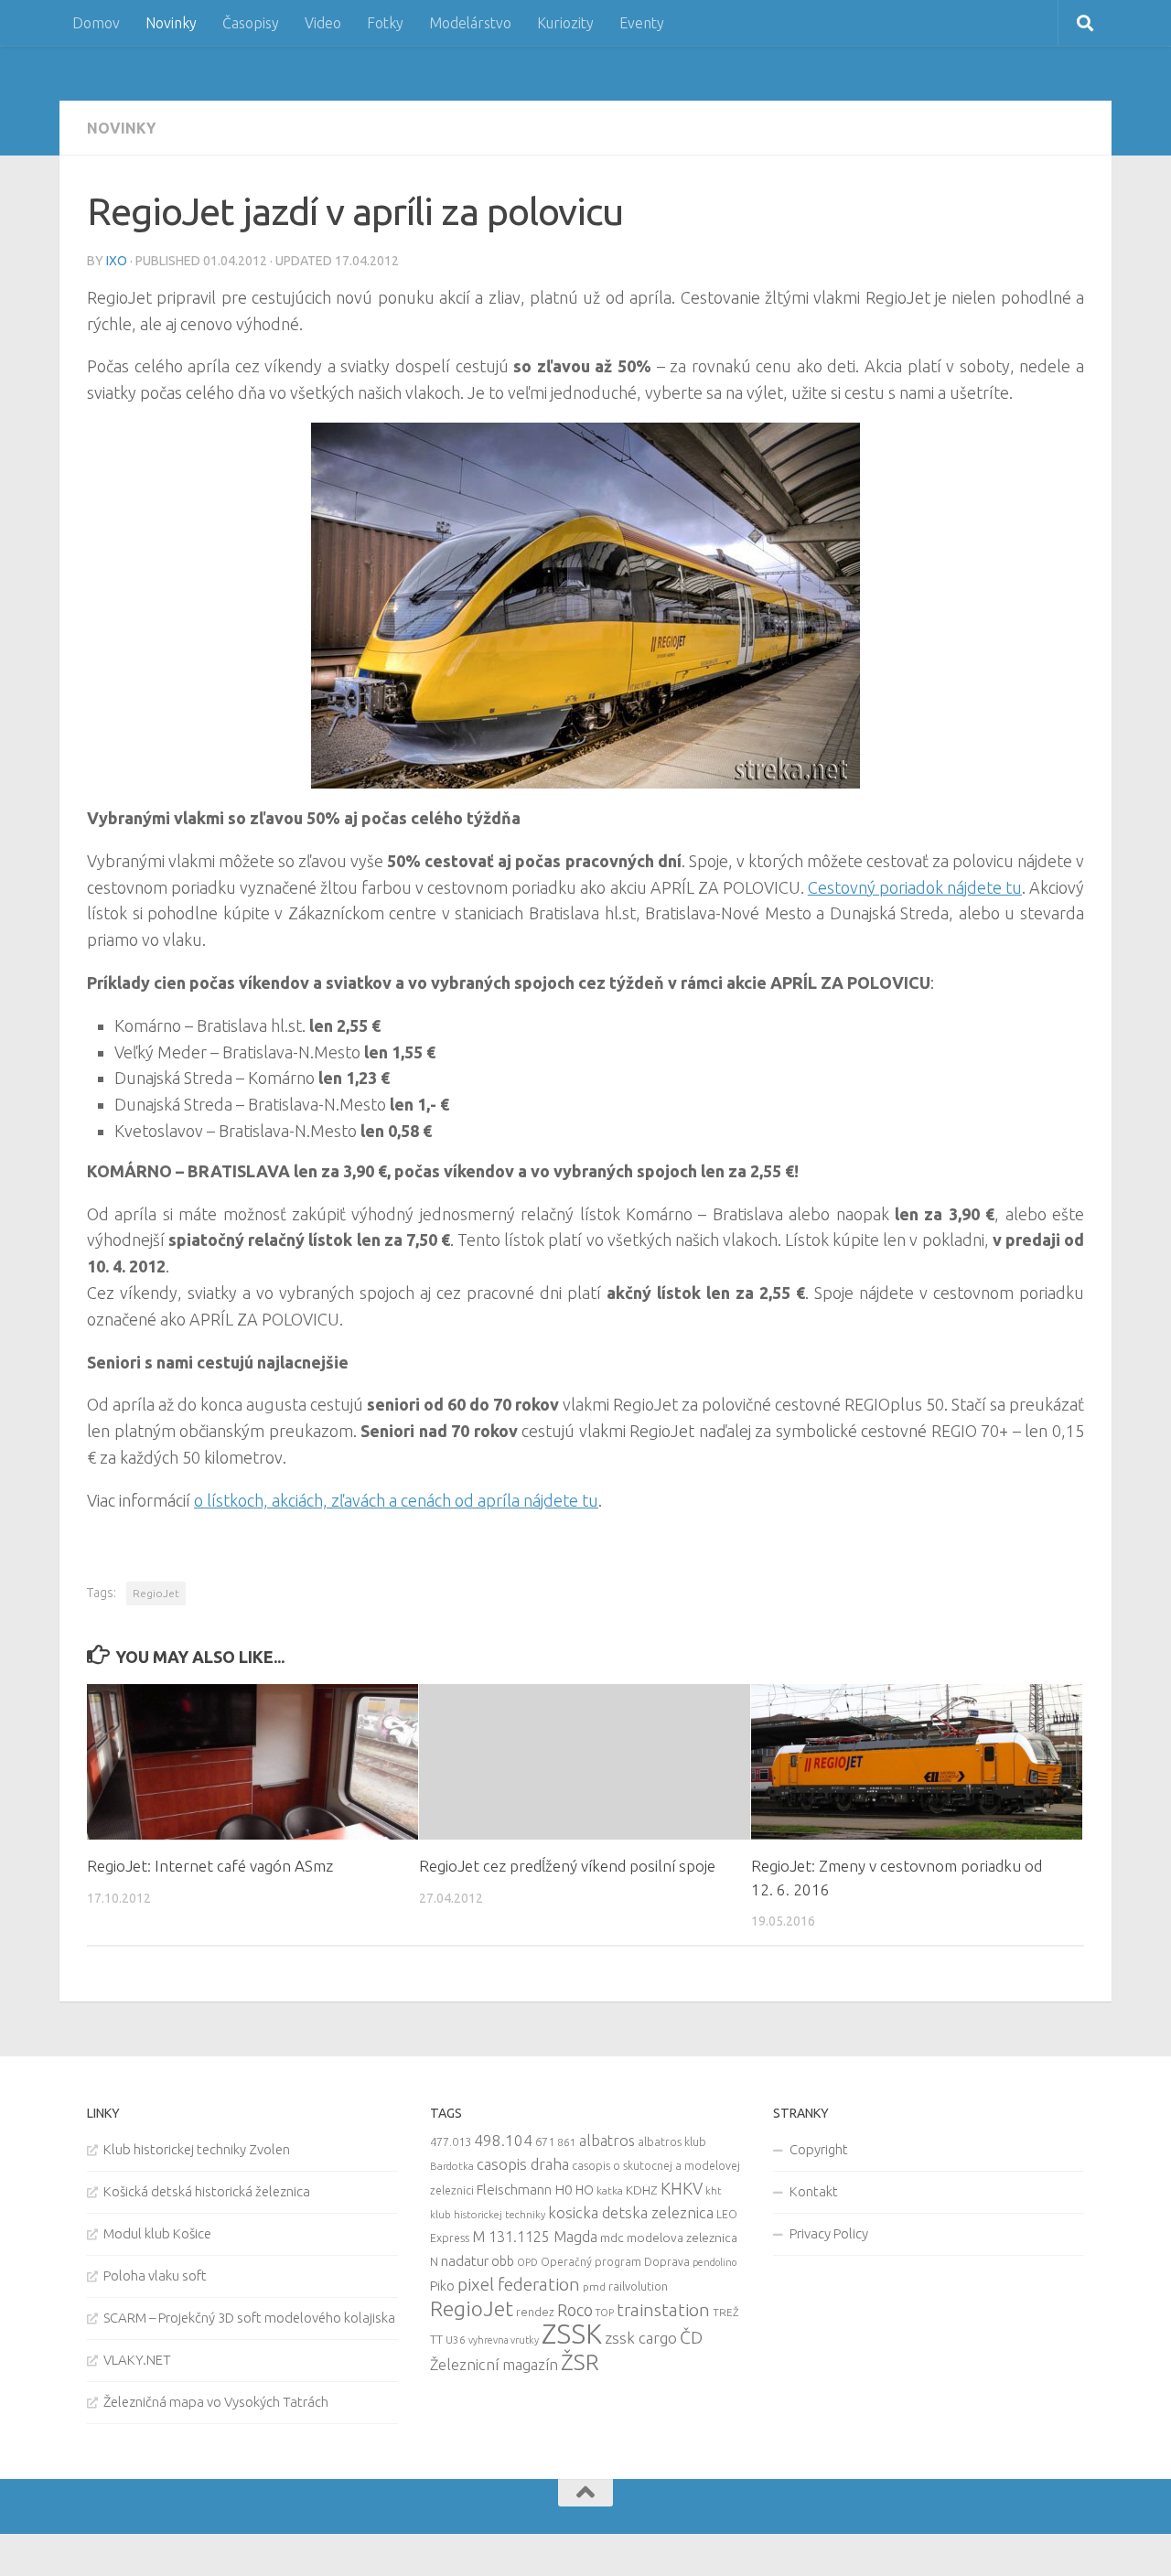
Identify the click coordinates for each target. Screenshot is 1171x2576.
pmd (594, 2286)
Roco (575, 2310)
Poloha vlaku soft (155, 2275)
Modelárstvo (470, 23)
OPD (527, 2262)
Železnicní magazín (494, 2365)
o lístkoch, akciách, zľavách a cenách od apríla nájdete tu (396, 1500)
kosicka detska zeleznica (631, 2212)
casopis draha (523, 2164)
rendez (535, 2312)
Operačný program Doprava (615, 2262)
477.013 (451, 2141)
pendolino (714, 2262)
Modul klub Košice (157, 2233)
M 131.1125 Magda (535, 2237)
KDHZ (642, 2190)
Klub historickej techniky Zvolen (197, 2149)
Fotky (385, 23)
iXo (117, 261)
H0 (564, 2190)
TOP (605, 2313)
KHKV (682, 2188)
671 (545, 2141)
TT (436, 2339)
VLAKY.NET (137, 2360)
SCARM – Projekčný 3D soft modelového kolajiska (249, 2318)
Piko (442, 2286)
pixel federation (519, 2284)
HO (585, 2190)
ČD (691, 2337)
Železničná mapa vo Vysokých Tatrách (216, 2402)
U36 (456, 2340)
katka (610, 2190)
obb (503, 2261)
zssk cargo (641, 2338)
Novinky (171, 23)
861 (567, 2142)
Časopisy (251, 23)
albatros (607, 2141)
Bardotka (452, 2166)
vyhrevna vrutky (504, 2340)
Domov (96, 23)
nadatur (465, 2260)
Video (323, 23)
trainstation (663, 2310)
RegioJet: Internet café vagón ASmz (210, 1866)
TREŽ (726, 2312)
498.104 (503, 2140)
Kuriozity (565, 23)
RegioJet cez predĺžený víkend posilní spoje (567, 1866)
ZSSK (572, 2334)
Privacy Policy (829, 2233)
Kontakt (814, 2191)
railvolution (638, 2286)
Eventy (642, 23)
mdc (612, 2238)
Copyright (819, 2149)
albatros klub (672, 2142)
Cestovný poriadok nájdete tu (915, 887)
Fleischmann (514, 2190)
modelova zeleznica (682, 2238)
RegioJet (156, 1593)
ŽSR (580, 2362)
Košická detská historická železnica (207, 2191)
